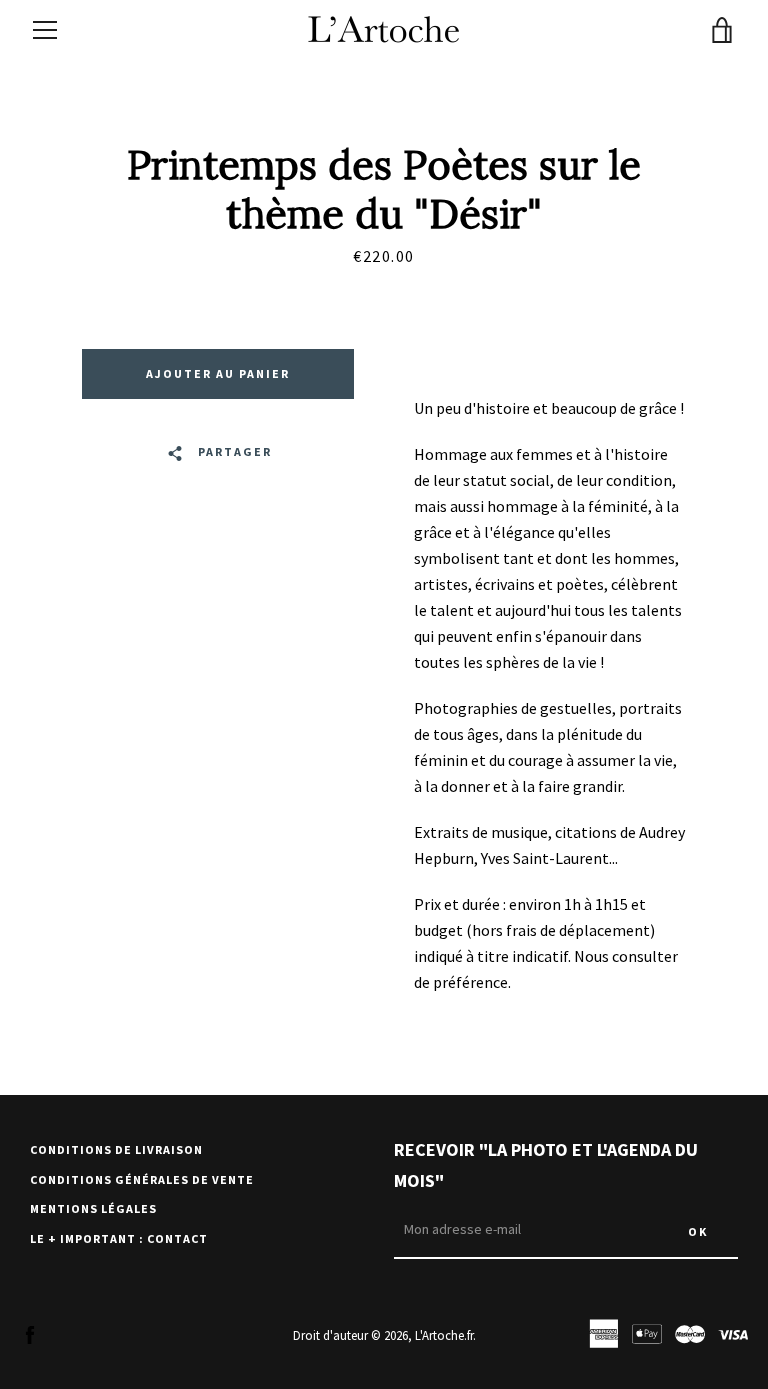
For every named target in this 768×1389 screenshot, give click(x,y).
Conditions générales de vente (142, 1179)
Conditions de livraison (116, 1149)
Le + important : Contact (119, 1238)
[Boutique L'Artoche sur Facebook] (30, 1334)
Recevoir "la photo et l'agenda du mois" (546, 1165)
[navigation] (45, 30)
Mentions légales (93, 1208)
